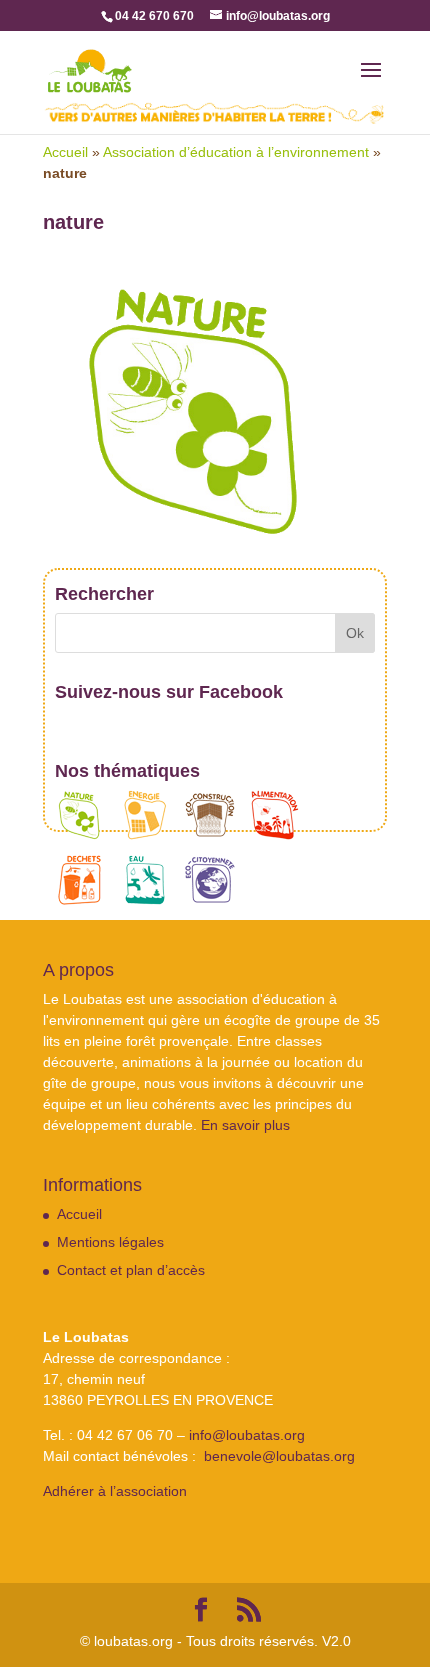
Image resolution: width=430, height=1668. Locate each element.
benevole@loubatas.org (279, 1456)
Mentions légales (110, 1242)
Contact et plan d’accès (131, 1270)
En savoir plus (245, 1125)
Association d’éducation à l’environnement (236, 152)
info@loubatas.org (247, 1435)
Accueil (65, 152)
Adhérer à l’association (115, 1491)
